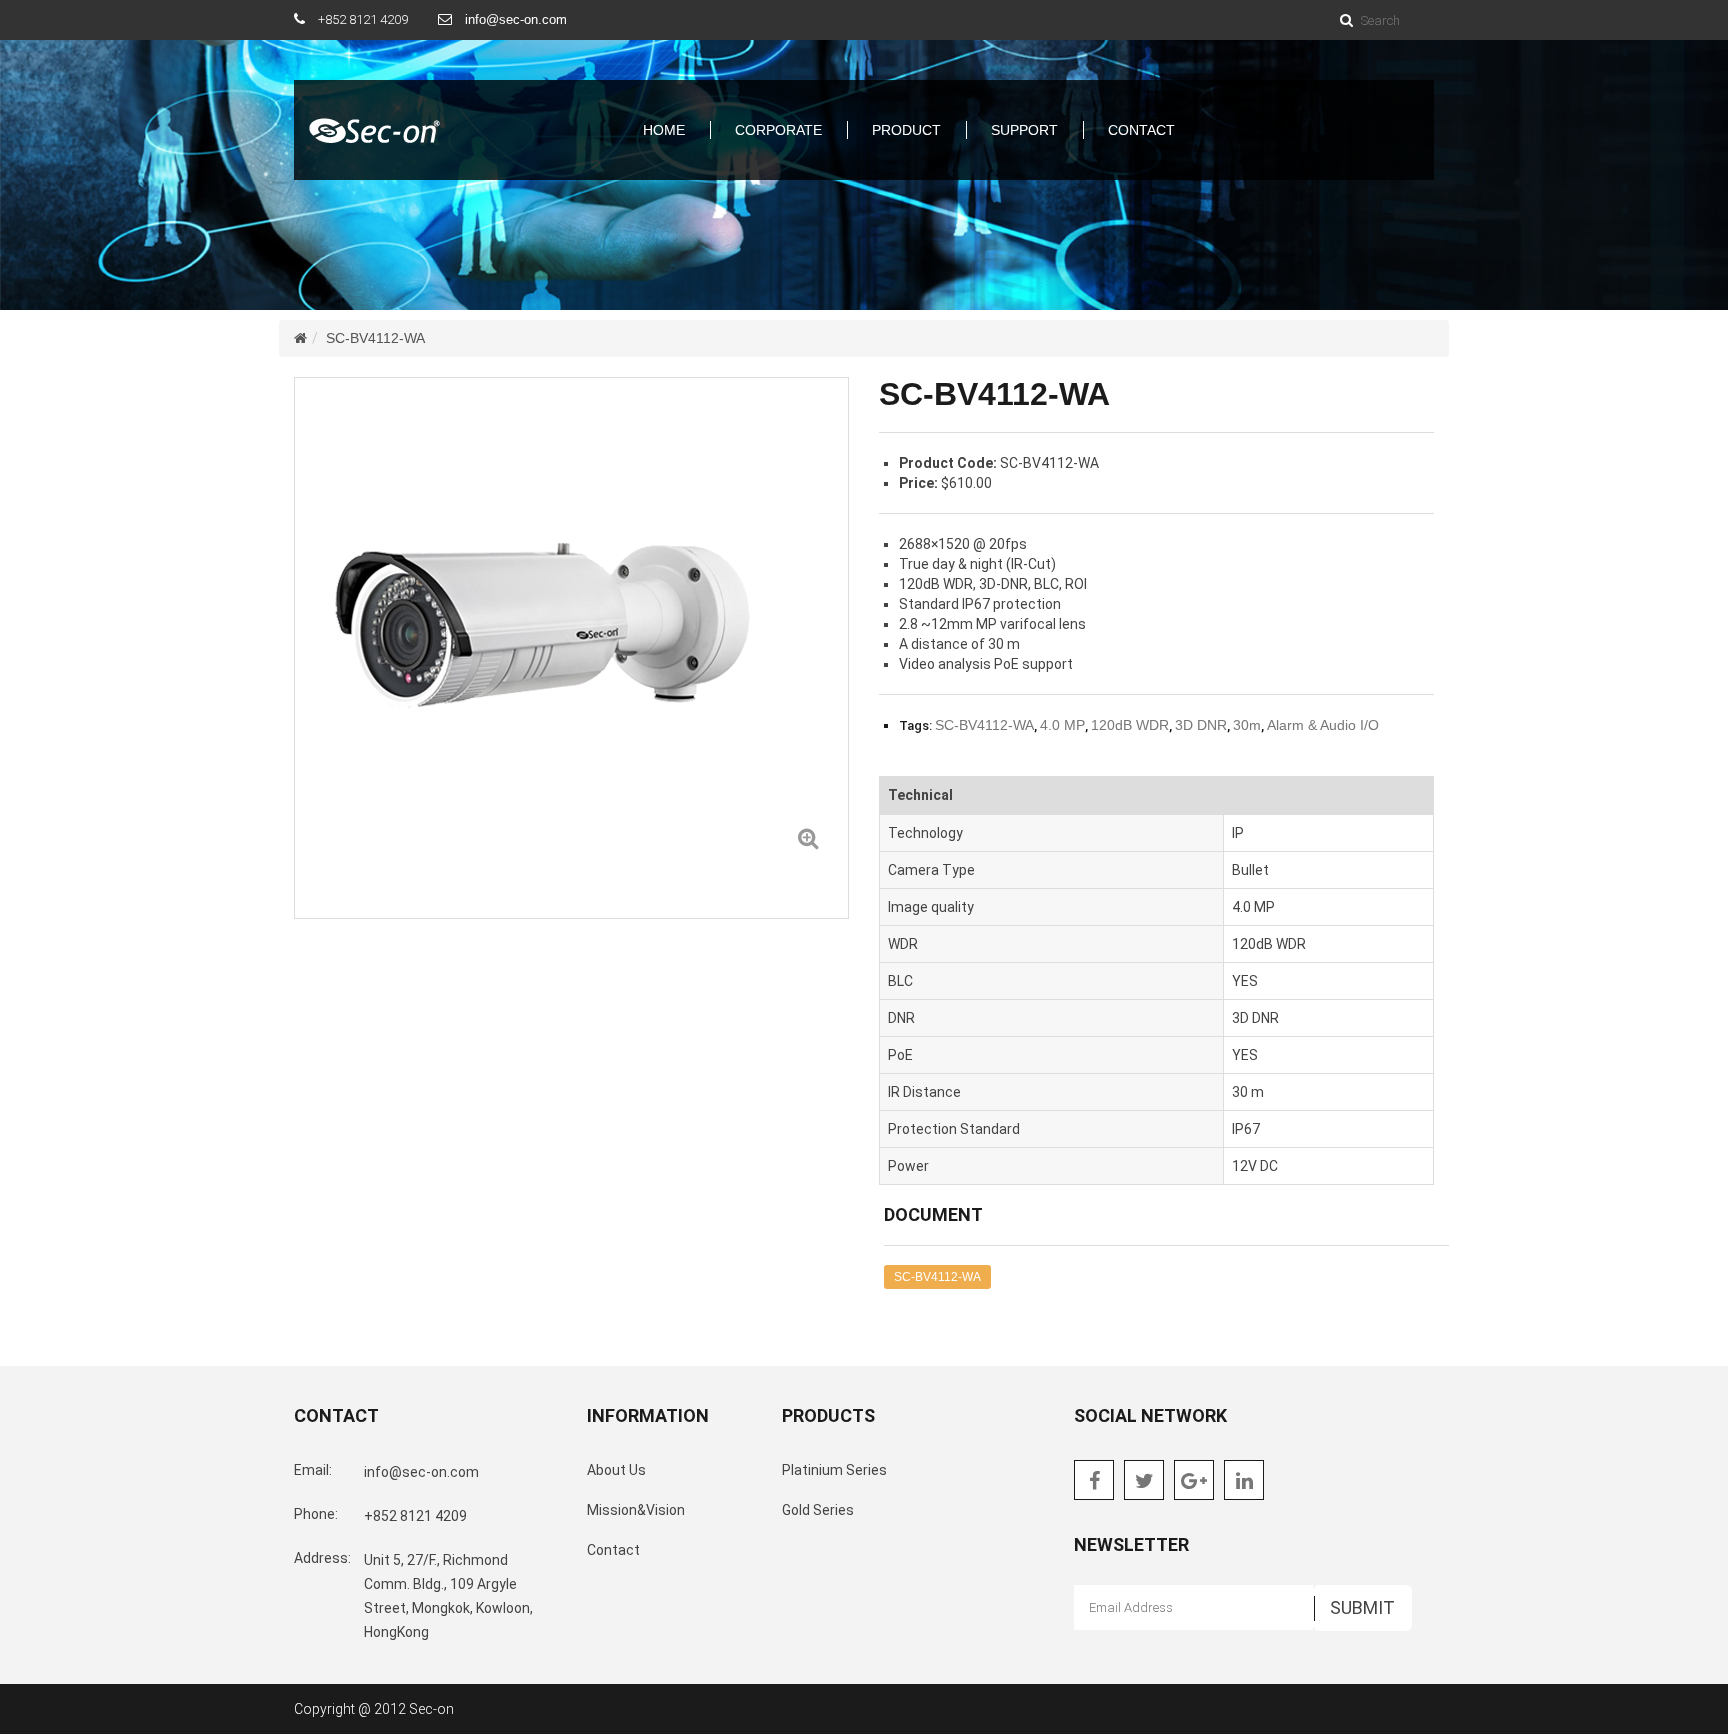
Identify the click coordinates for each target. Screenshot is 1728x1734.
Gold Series (818, 1510)
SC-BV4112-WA (375, 338)
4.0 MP (1062, 725)
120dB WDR (1130, 725)
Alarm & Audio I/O (1323, 725)
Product (906, 130)
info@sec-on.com (516, 19)
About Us (616, 1470)
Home (664, 130)
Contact (1141, 130)
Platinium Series (834, 1470)
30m (1247, 725)
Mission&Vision (636, 1510)
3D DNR (1201, 725)
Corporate (778, 130)
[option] (571, 628)
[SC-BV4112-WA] (808, 838)
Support (1024, 130)
